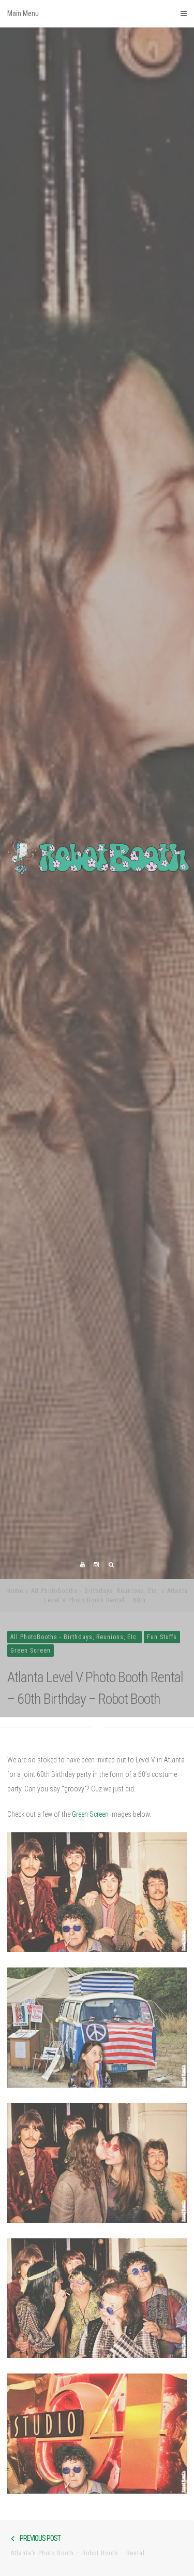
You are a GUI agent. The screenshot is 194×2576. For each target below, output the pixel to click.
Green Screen (31, 1789)
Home (15, 1729)
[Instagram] (96, 1704)
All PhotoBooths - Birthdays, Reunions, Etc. (95, 1729)
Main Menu (23, 13)
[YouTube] (83, 1704)
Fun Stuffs (162, 1775)
